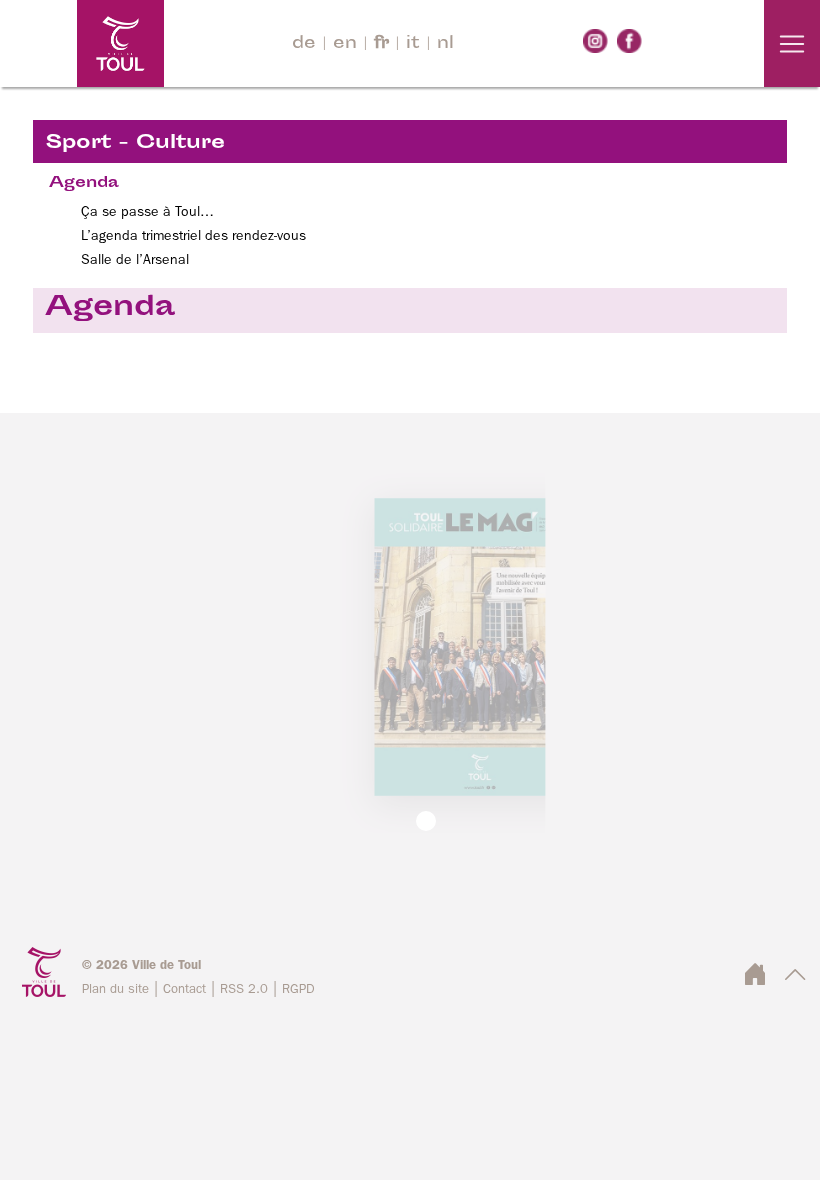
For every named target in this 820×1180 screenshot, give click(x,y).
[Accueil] (82, 43)
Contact (184, 989)
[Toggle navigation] (792, 43)
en (345, 44)
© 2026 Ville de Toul (141, 965)
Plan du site (115, 989)
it (413, 44)
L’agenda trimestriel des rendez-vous (193, 236)
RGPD (298, 989)
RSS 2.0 (244, 989)
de (304, 44)
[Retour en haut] (795, 980)
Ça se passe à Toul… (147, 212)
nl (445, 44)
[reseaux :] (595, 41)
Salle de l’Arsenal (135, 260)
